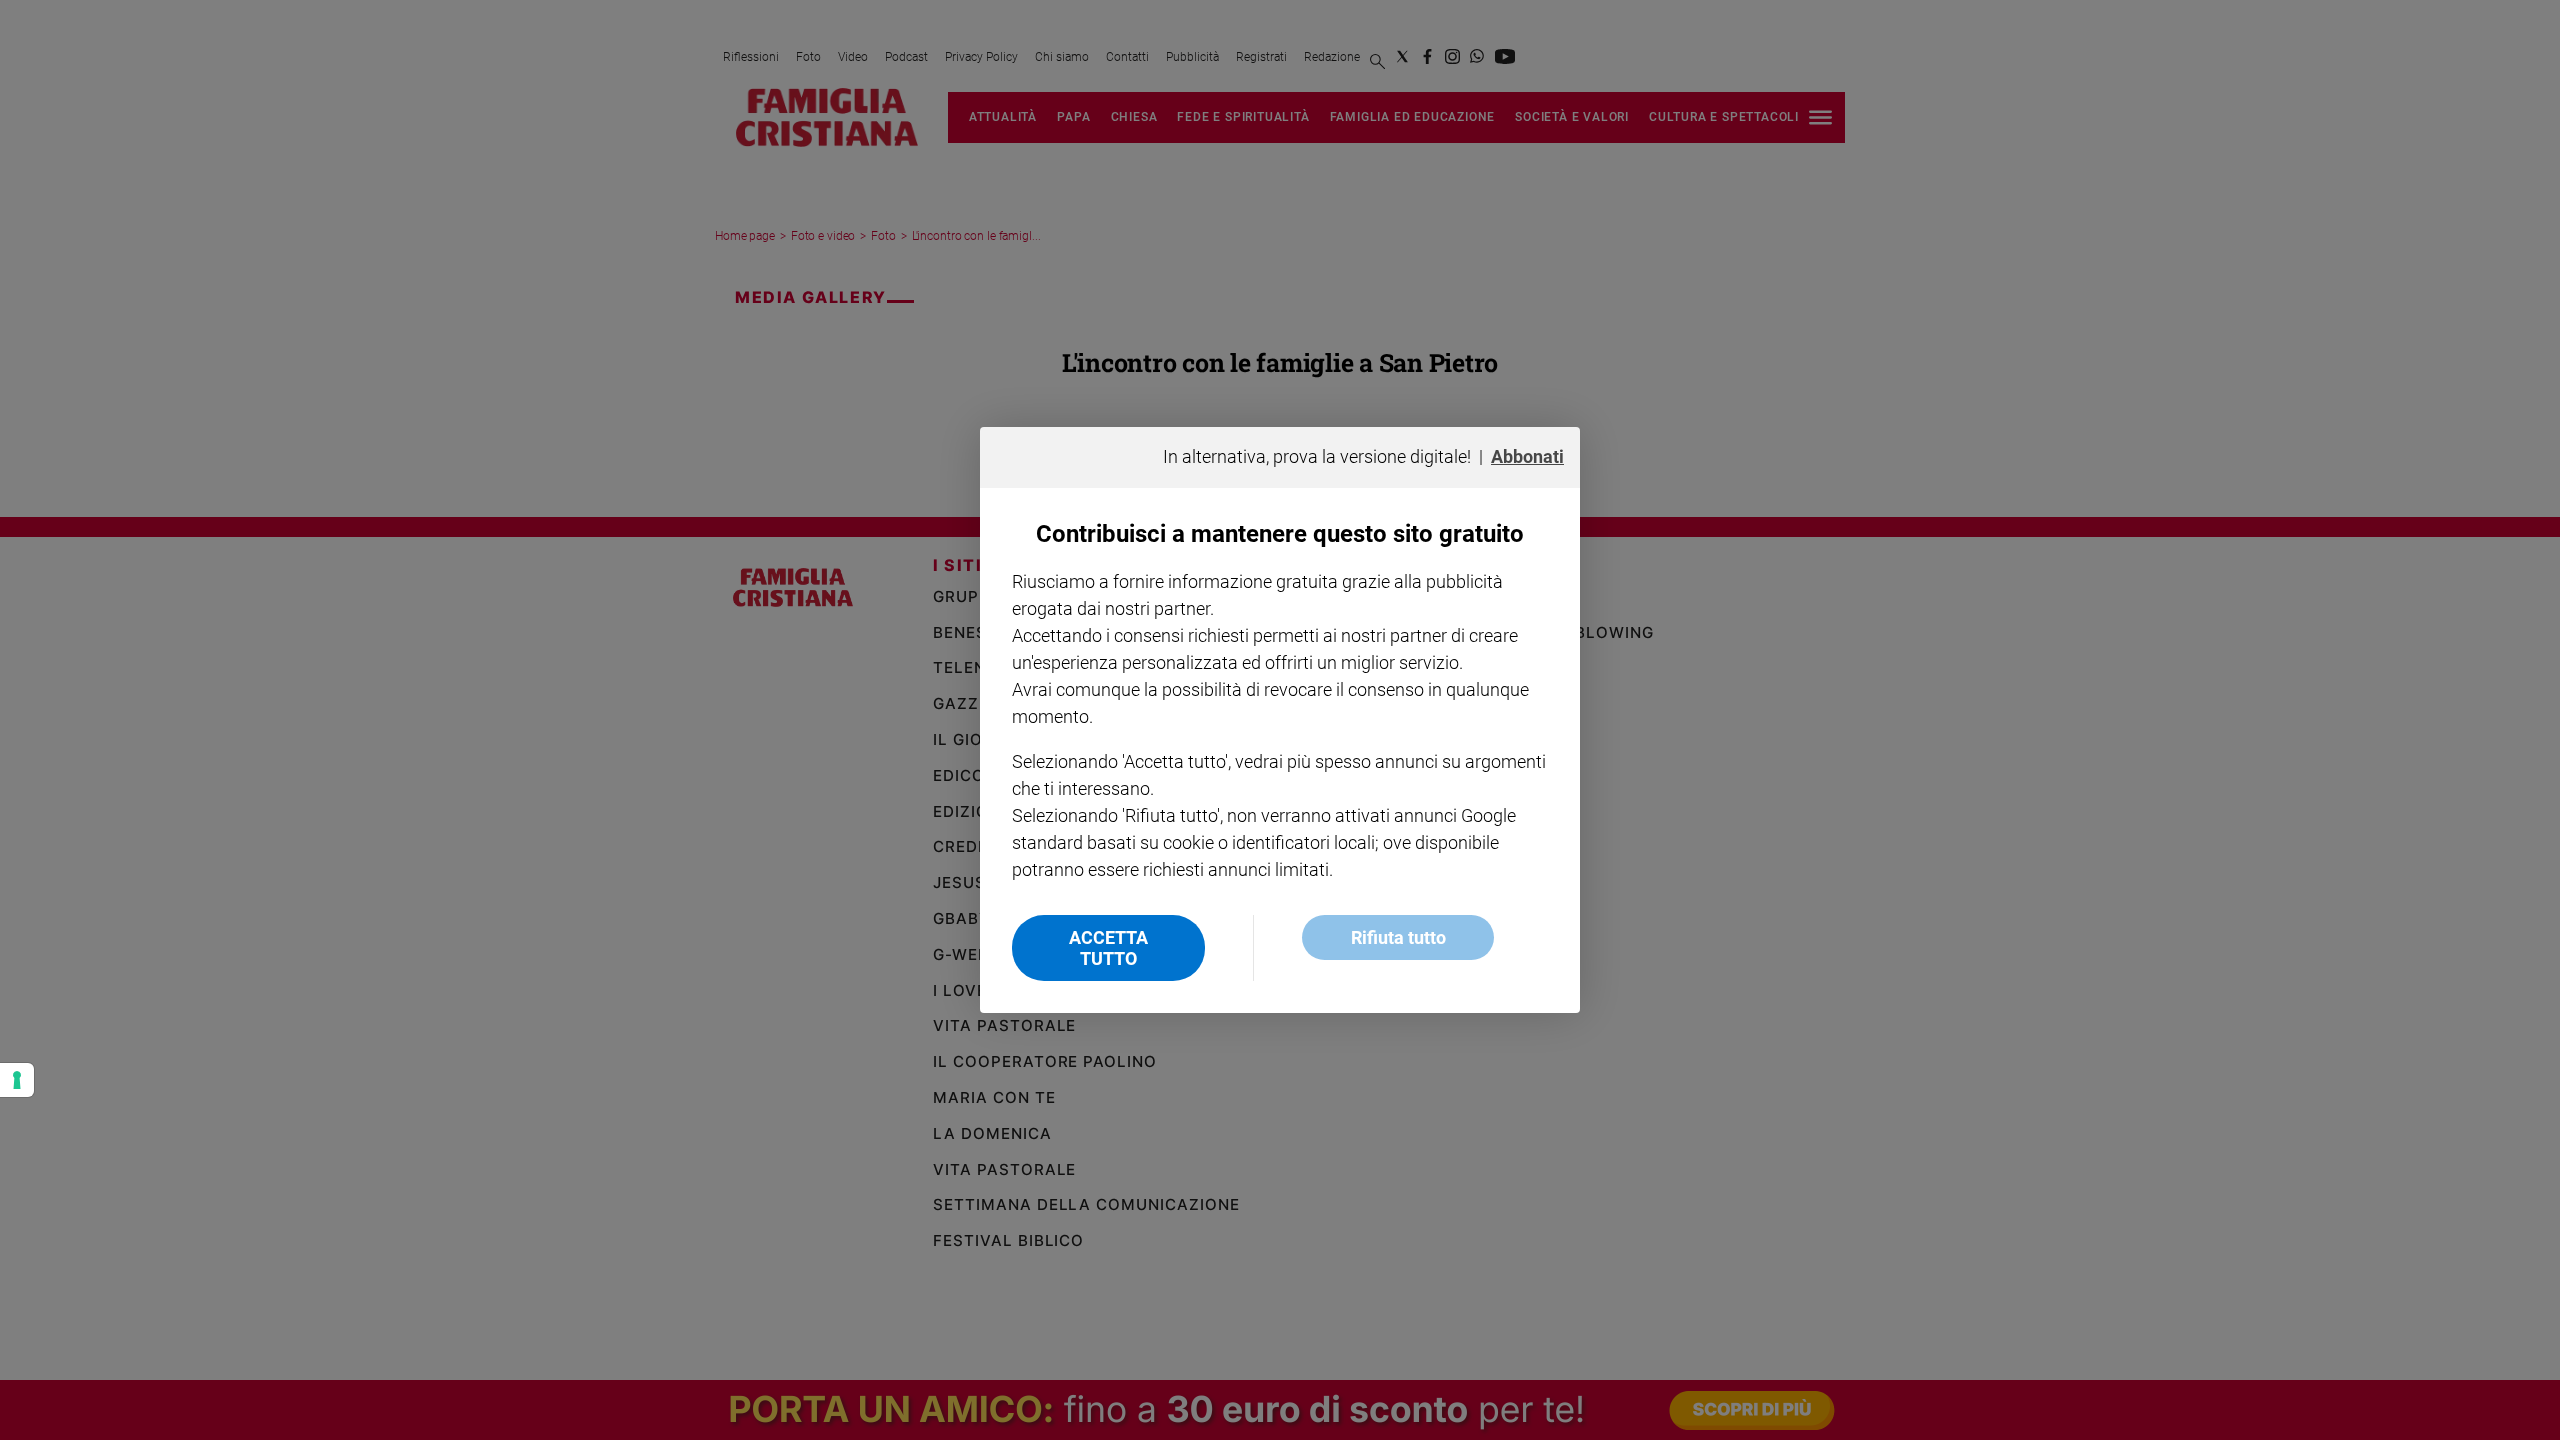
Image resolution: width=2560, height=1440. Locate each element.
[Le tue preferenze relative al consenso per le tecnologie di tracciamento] (17, 1080)
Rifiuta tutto (1398, 937)
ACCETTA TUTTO (1108, 948)
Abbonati (1527, 456)
